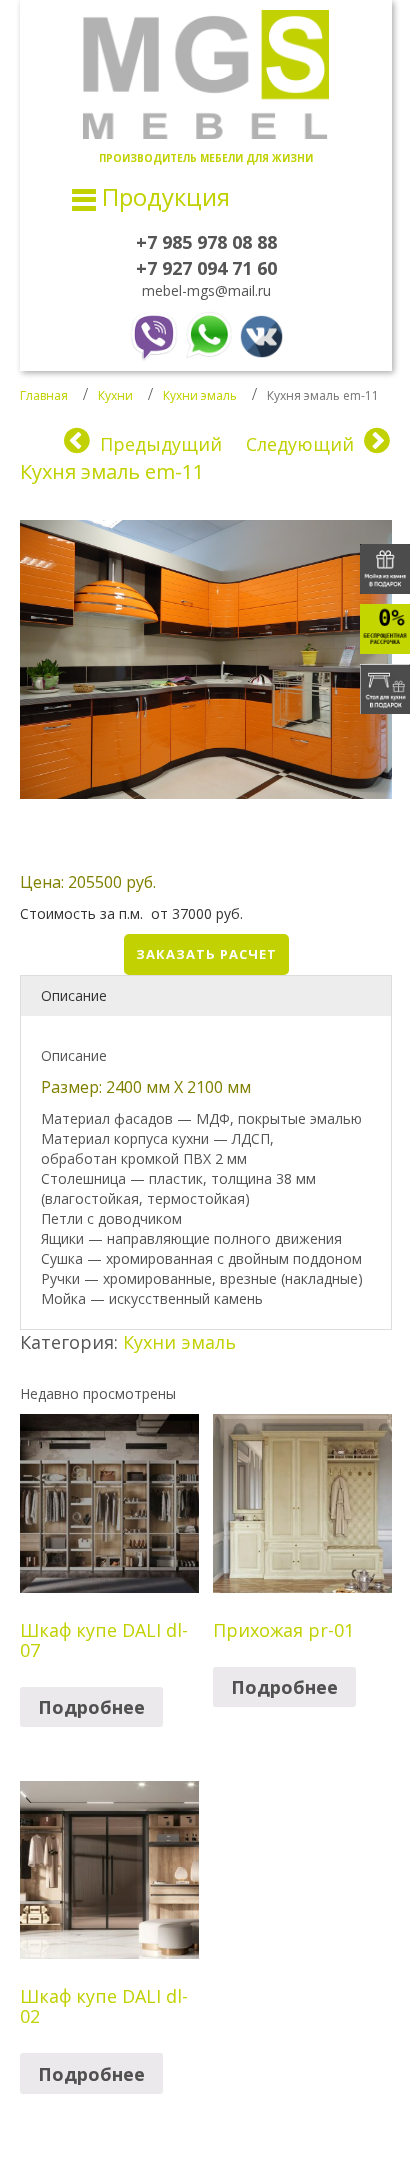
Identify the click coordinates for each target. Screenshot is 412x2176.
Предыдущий (161, 444)
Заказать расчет (206, 954)
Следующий (300, 444)
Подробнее (91, 1707)
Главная (44, 395)
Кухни (115, 395)
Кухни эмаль (200, 395)
